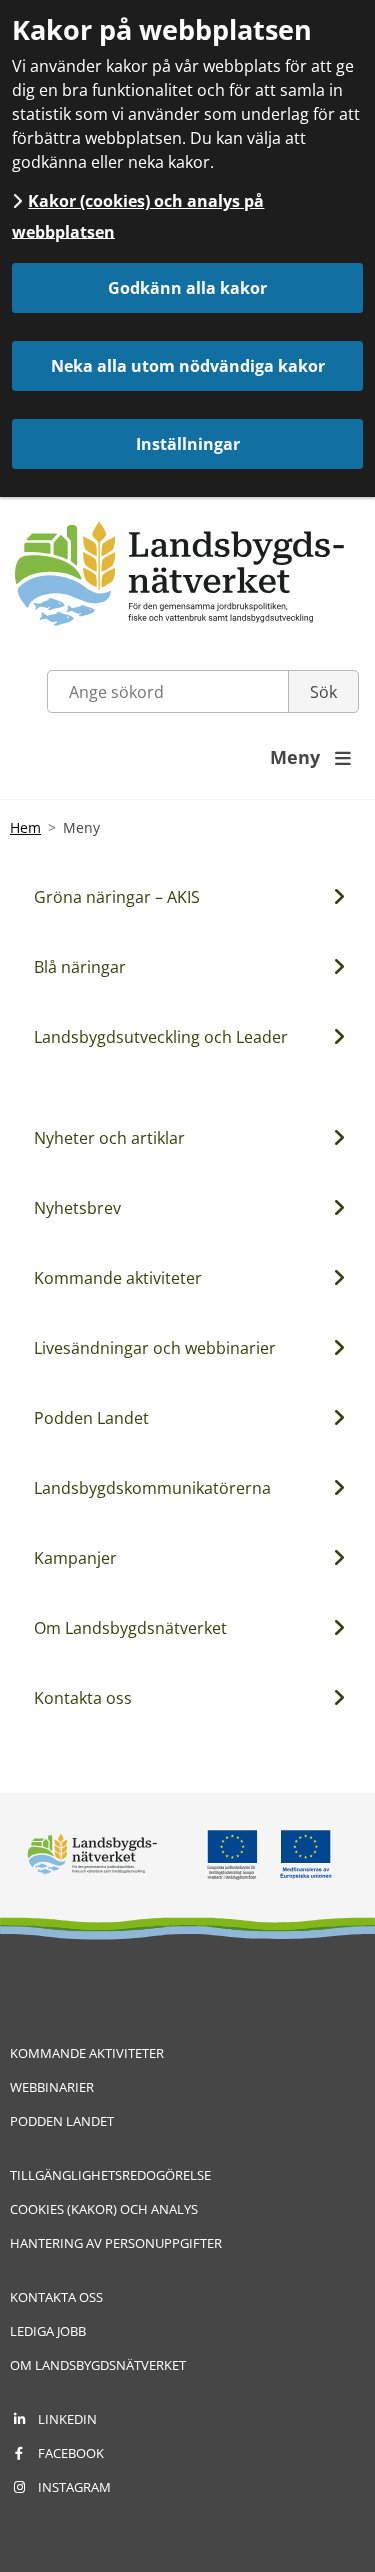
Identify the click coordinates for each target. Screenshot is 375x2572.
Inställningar (188, 444)
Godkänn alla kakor (187, 288)
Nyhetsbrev (77, 1208)
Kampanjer (75, 1558)
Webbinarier (52, 2087)
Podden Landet (91, 1418)
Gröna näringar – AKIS (117, 897)
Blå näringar (80, 967)
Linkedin (67, 2419)
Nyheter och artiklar (109, 1138)
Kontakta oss (83, 1698)
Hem (25, 827)
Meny (310, 757)
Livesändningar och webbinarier (155, 1348)
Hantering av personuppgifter (116, 2243)
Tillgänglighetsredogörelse (110, 2175)
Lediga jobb (48, 2331)
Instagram (74, 2487)
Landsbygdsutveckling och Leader (161, 1037)
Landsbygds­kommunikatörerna (152, 1488)
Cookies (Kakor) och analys (104, 2209)
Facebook (71, 2453)
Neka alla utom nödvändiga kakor (188, 366)
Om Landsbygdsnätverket (130, 1628)
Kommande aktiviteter (118, 1278)
